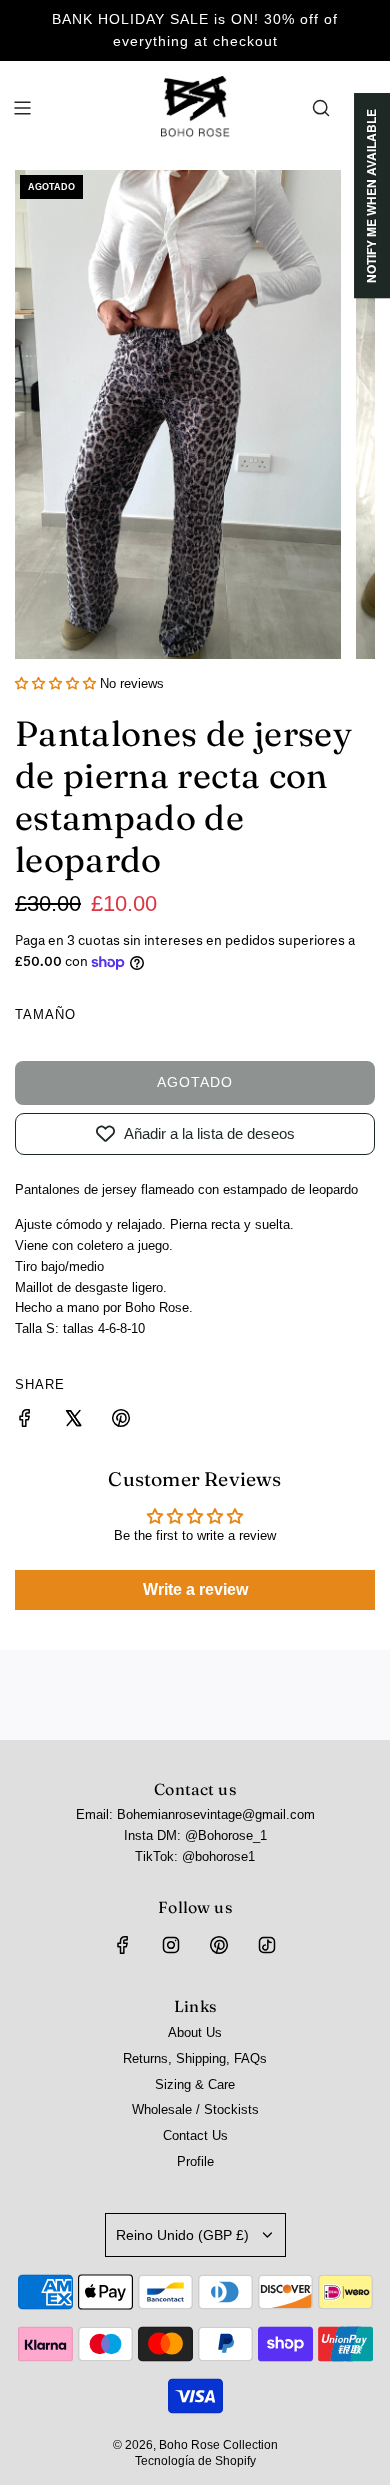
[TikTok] (267, 1945)
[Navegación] (22, 108)
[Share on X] (73, 1421)
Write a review (195, 1589)
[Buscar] (321, 108)
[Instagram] (171, 1945)
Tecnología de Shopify (195, 2461)
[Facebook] (123, 1945)
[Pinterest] (219, 1945)
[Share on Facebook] (25, 1421)
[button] (55, 683)
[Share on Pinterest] (121, 1421)
